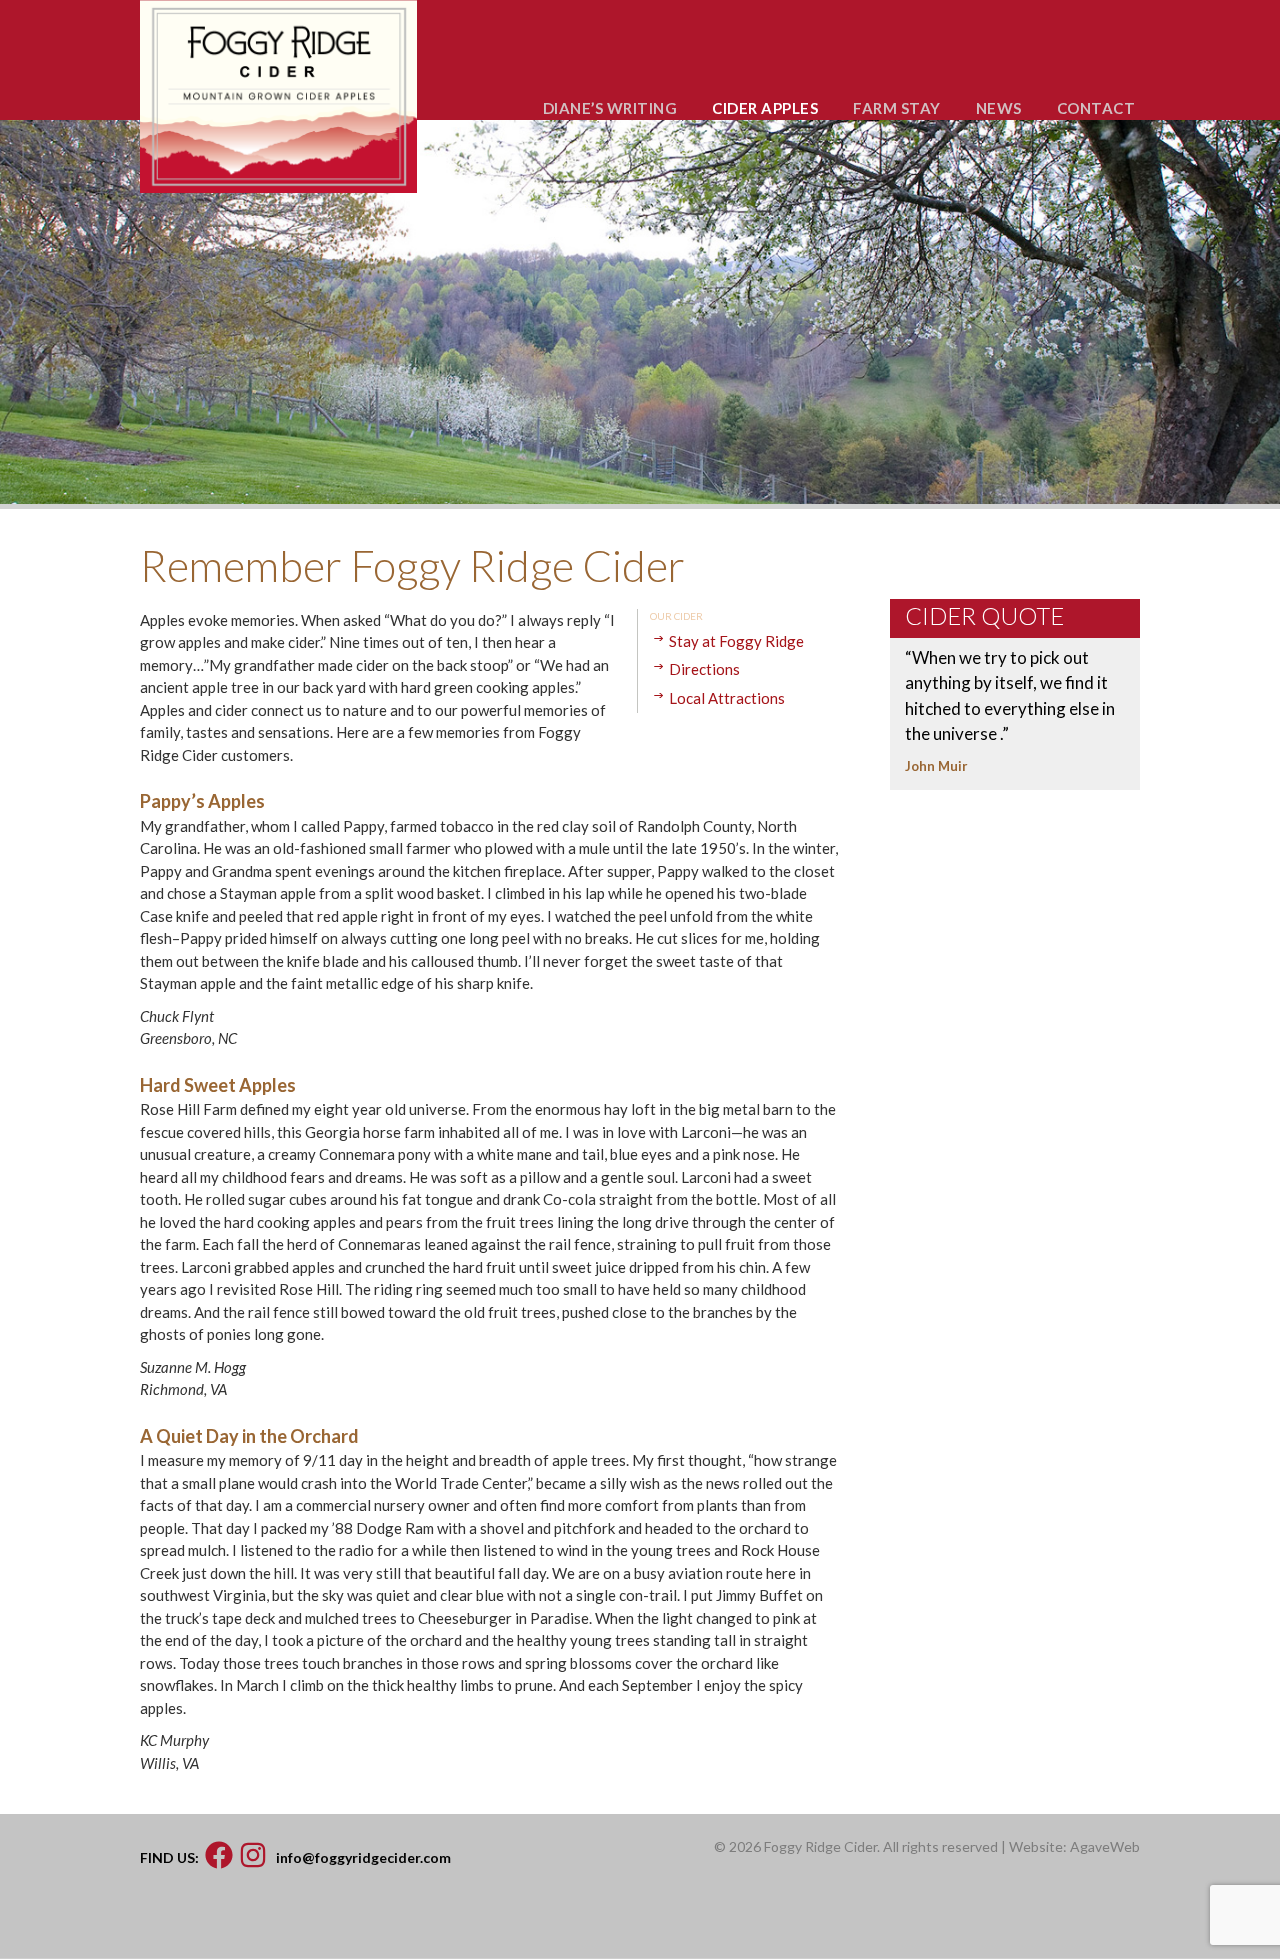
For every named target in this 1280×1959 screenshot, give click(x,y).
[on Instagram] (253, 1857)
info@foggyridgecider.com (363, 1857)
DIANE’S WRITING (610, 108)
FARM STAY (897, 108)
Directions (704, 669)
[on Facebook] (219, 1857)
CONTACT (1096, 108)
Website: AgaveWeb (1074, 1846)
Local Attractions (727, 698)
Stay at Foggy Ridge (736, 641)
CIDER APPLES (765, 108)
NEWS (999, 108)
